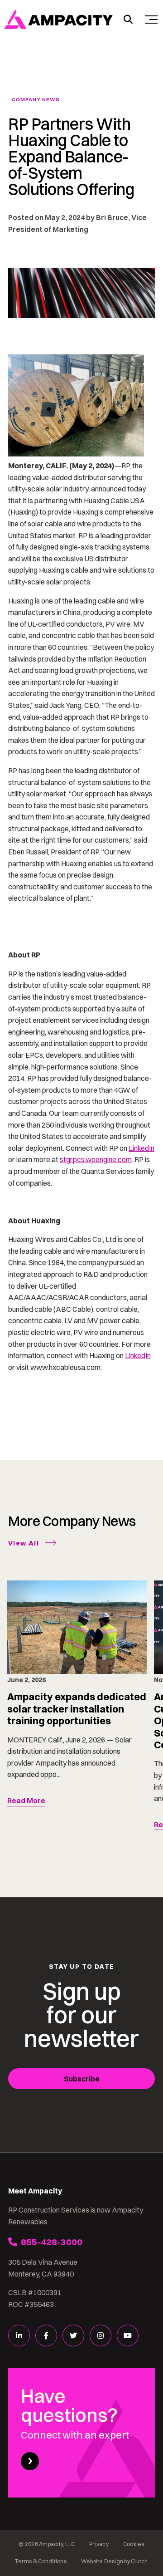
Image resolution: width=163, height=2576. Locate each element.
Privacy (99, 2544)
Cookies (134, 2544)
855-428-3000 (52, 2242)
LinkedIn (141, 1148)
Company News (36, 100)
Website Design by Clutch (115, 2561)
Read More (26, 1801)
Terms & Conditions (41, 2561)
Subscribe (82, 2079)
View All (24, 1543)
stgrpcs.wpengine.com (96, 1159)
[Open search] (128, 20)
